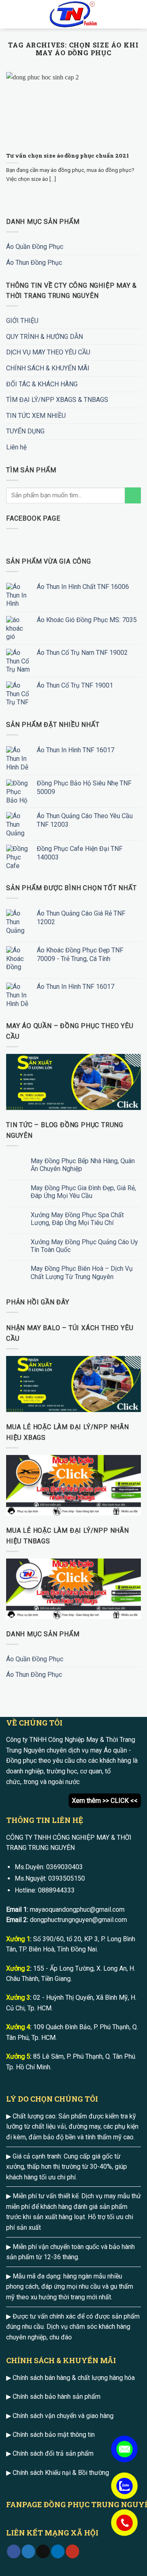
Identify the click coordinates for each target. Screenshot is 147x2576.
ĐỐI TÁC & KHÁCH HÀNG (42, 384)
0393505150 (67, 1878)
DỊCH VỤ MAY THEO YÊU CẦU (48, 352)
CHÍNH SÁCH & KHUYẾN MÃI (48, 368)
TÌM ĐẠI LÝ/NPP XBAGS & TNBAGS (57, 400)
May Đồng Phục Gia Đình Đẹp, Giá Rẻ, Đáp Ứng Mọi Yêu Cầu (83, 1192)
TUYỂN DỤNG (25, 431)
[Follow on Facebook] (14, 2551)
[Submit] (133, 495)
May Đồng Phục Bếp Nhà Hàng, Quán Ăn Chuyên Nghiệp (83, 1165)
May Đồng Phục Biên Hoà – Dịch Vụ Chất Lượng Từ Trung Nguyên (82, 1272)
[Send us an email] (43, 2551)
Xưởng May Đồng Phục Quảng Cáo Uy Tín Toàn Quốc (84, 1246)
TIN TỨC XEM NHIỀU (36, 416)
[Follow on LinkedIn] (58, 2551)
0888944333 (56, 1890)
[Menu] (11, 14)
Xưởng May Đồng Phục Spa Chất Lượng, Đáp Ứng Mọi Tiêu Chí (77, 1219)
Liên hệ (16, 447)
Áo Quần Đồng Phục (35, 247)
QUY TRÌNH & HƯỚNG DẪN (45, 337)
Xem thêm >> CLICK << (105, 1801)
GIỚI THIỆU (22, 321)
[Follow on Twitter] (28, 2551)
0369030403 (65, 1867)
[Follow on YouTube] (72, 2551)
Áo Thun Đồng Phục (34, 263)
